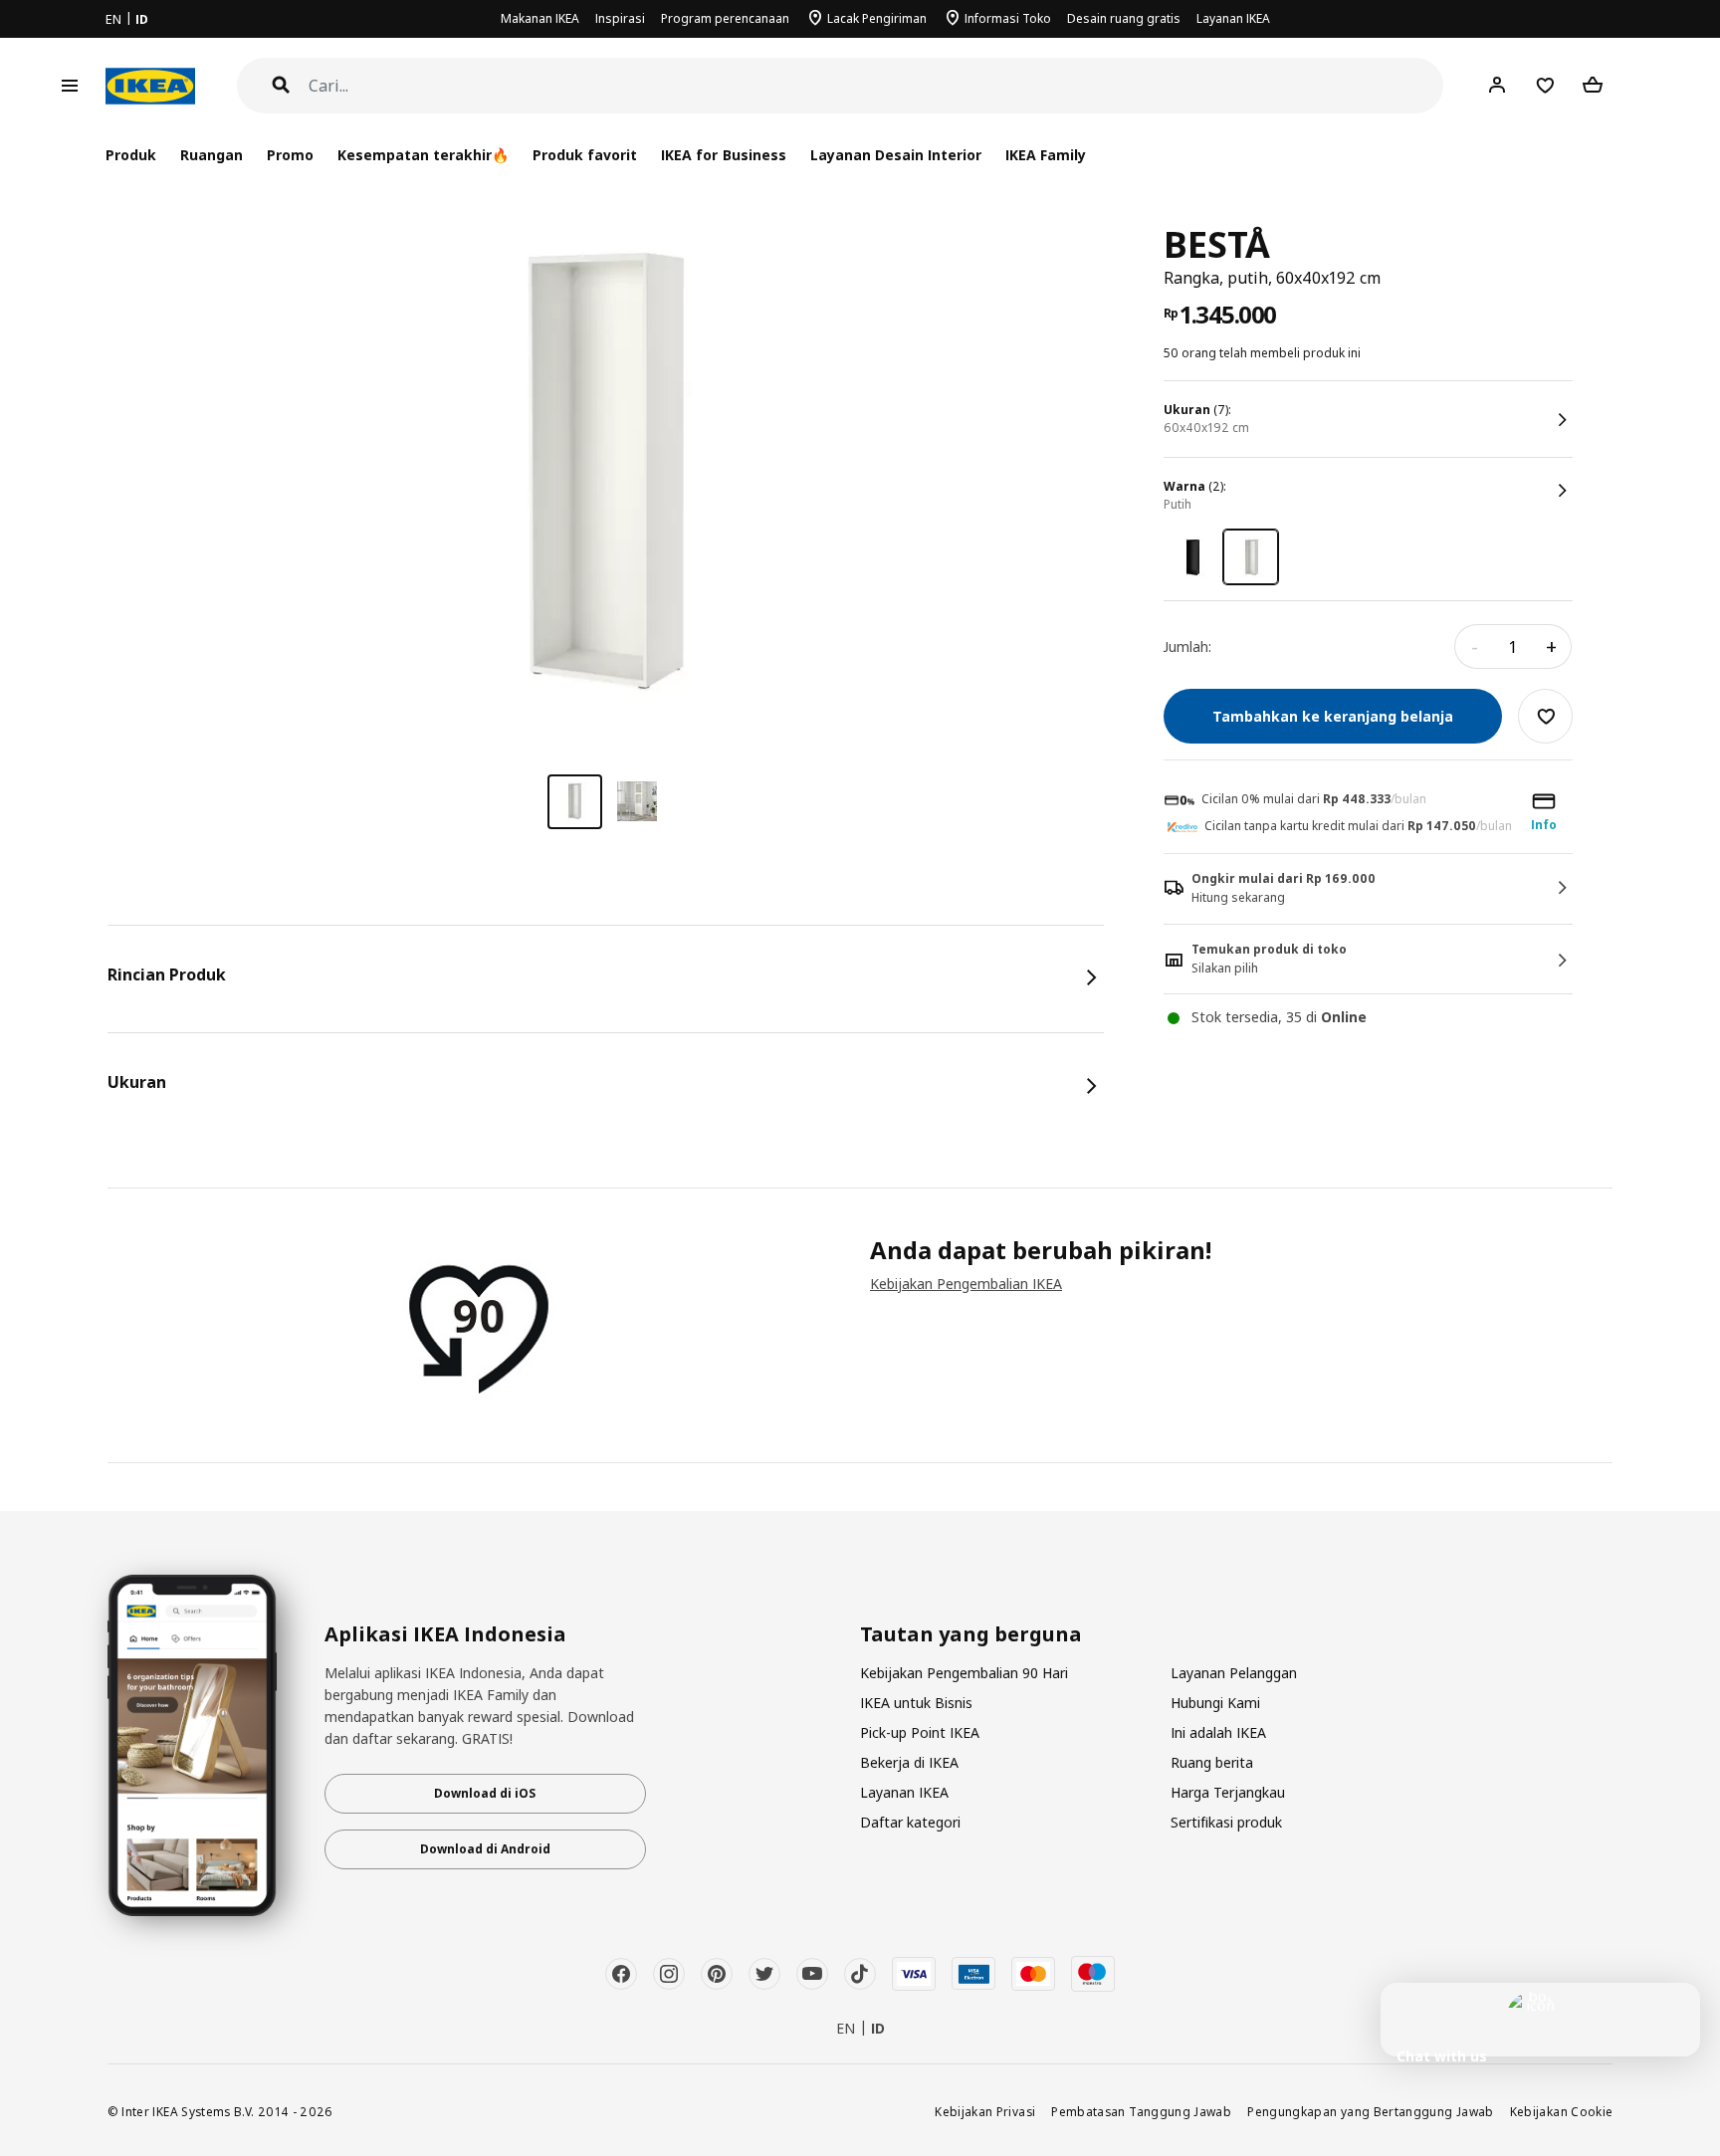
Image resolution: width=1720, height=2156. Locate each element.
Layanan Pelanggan (1234, 1673)
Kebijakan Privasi (985, 2111)
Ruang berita (1212, 1762)
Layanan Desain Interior (896, 155)
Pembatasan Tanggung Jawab (1141, 2111)
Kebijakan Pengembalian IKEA (966, 1284)
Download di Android (485, 1849)
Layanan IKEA (1233, 18)
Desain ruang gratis (1124, 18)
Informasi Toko (1008, 18)
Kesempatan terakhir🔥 (423, 155)
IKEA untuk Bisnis (916, 1703)
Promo (290, 155)
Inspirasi (620, 18)
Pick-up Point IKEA (920, 1732)
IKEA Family (1046, 155)
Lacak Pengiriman (877, 18)
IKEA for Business (723, 155)
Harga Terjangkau (1228, 1792)
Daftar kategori (910, 1822)
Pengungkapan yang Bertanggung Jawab (1371, 2111)
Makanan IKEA (540, 18)
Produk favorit (585, 155)
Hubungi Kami (1215, 1703)
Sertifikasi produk (1226, 1822)
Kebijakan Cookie (1562, 2111)
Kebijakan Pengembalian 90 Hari (964, 1673)
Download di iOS (485, 1793)
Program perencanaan (725, 18)
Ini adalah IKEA (1218, 1732)
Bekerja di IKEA (909, 1762)
